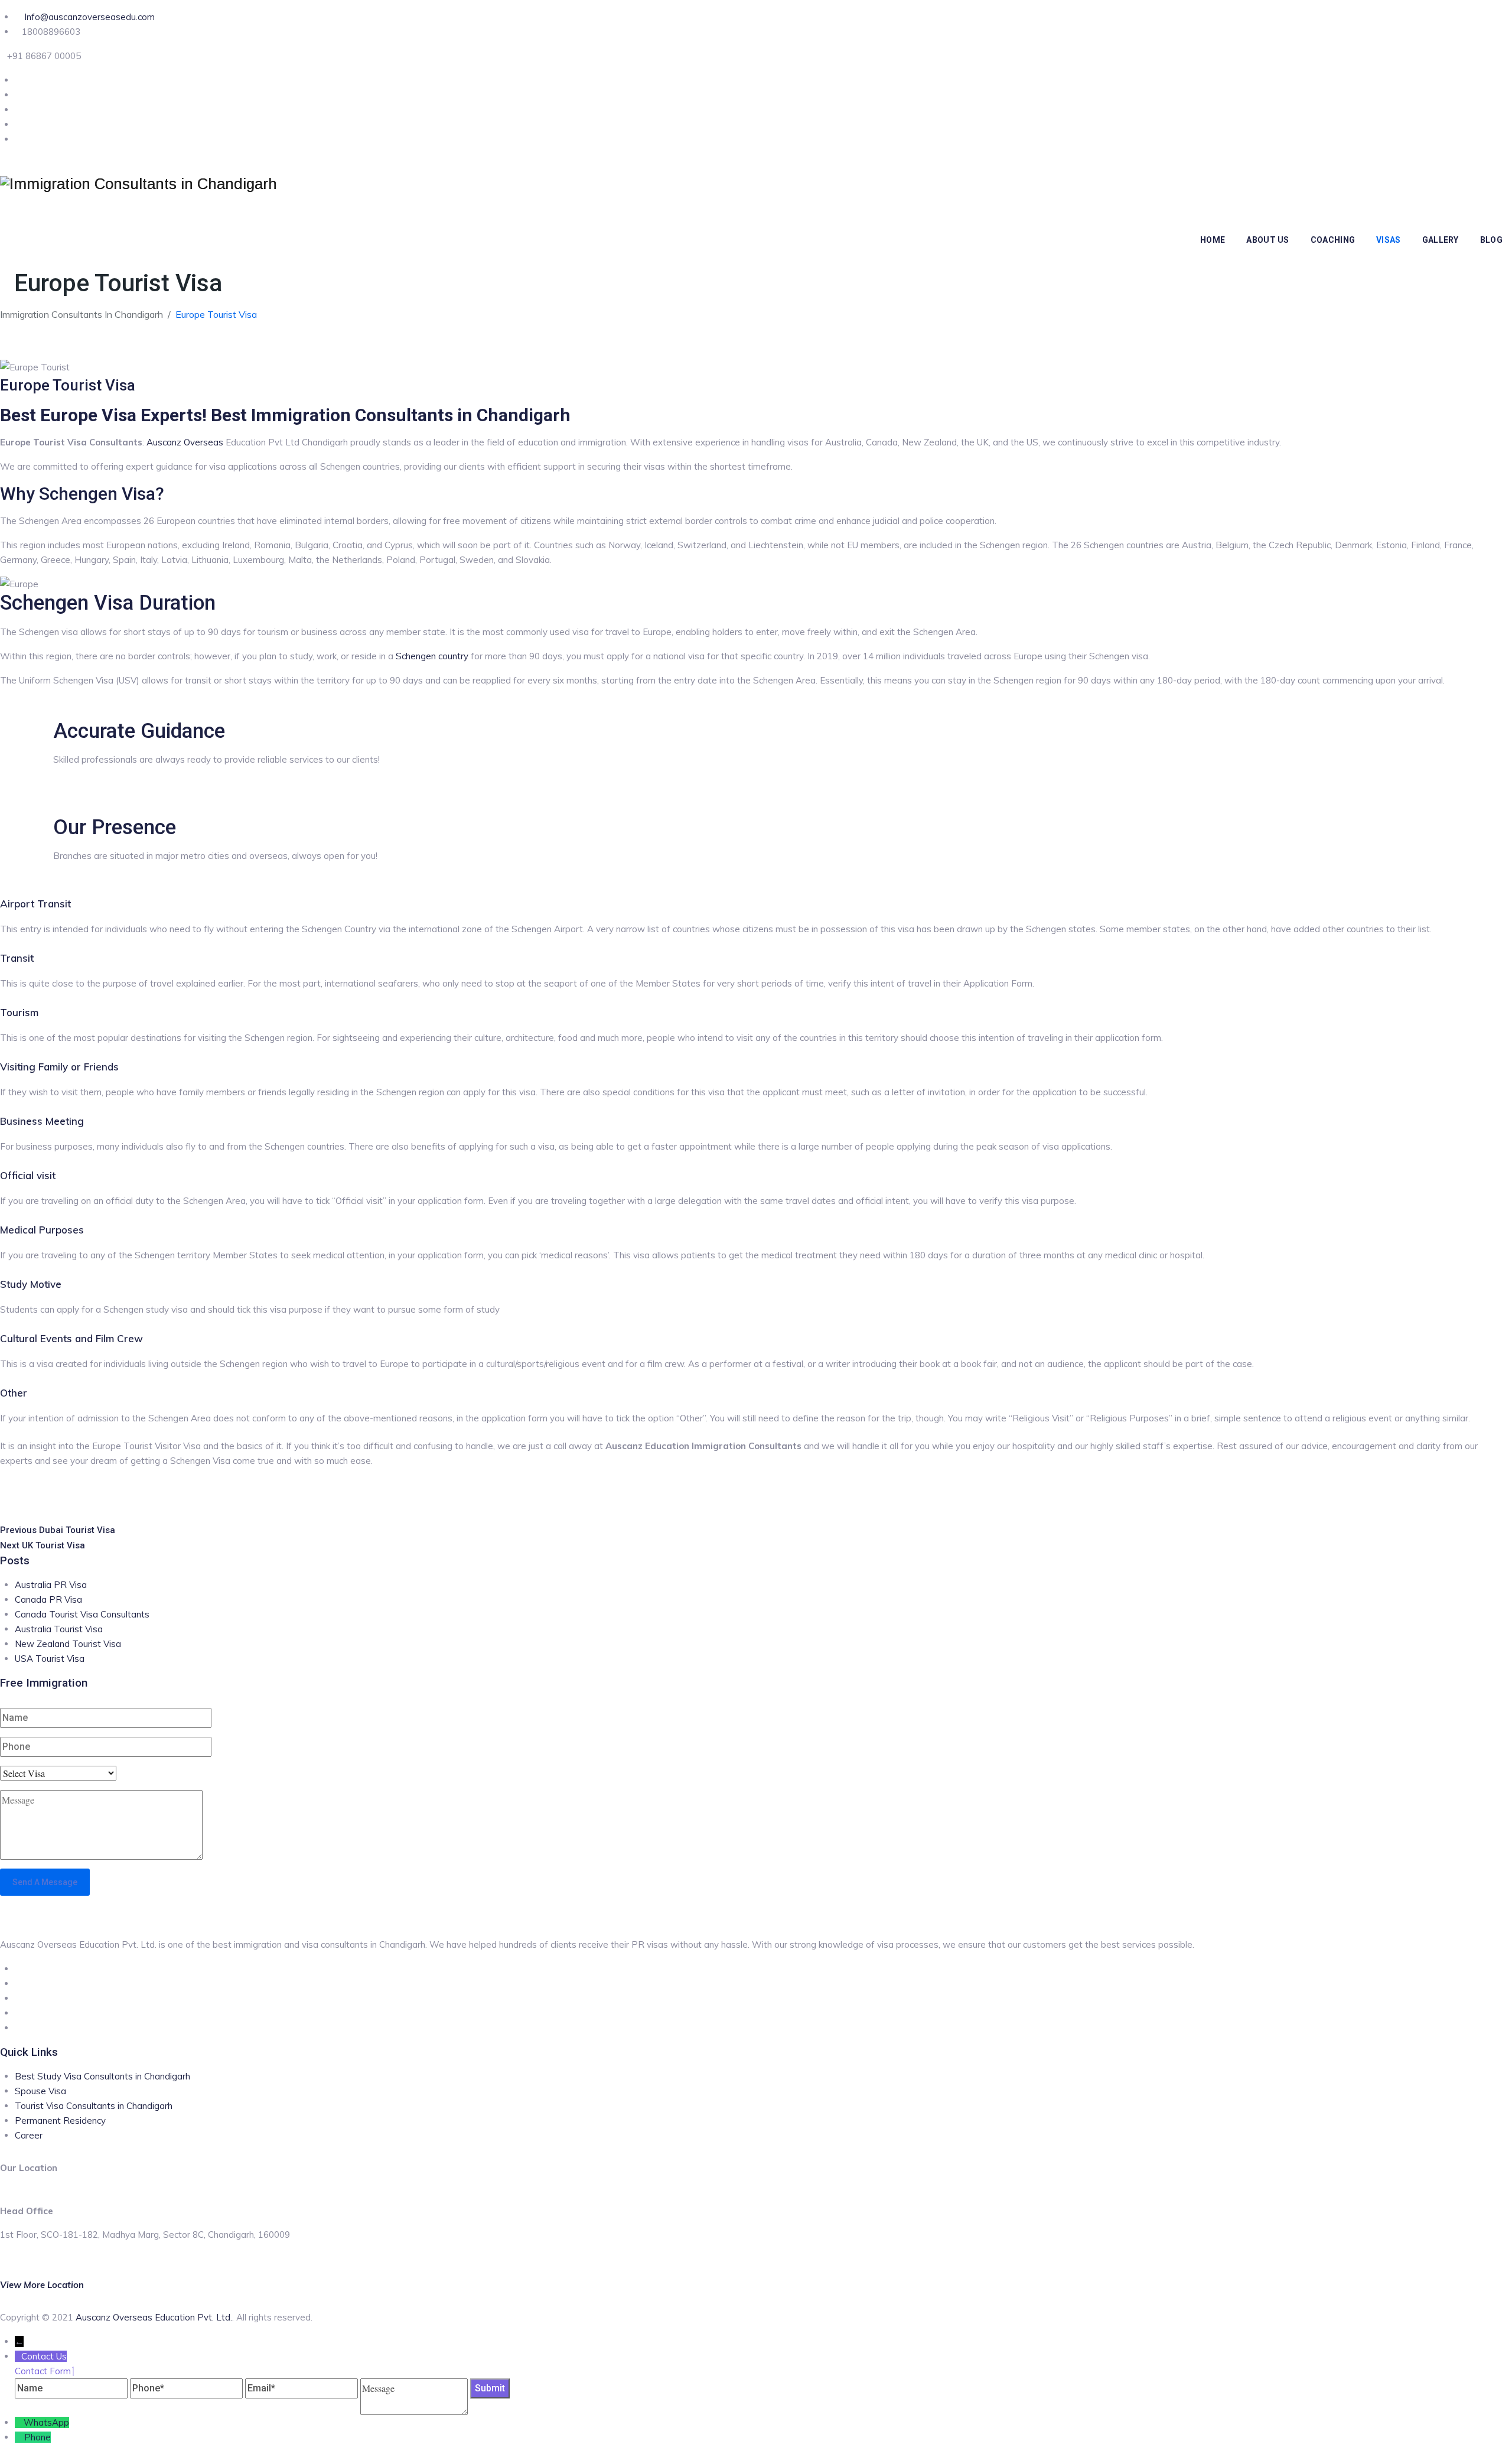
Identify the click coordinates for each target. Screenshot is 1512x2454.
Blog (1491, 240)
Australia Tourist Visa (59, 1629)
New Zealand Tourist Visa (68, 1644)
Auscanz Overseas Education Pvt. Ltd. (154, 2317)
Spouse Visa (40, 2091)
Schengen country (432, 656)
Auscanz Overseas (185, 442)
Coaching (1333, 240)
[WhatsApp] (19, 2422)
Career (29, 2135)
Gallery (1441, 240)
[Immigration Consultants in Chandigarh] (139, 184)
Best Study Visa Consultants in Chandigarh (102, 2076)
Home (1213, 240)
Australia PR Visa (51, 1585)
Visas (1389, 240)
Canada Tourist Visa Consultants (82, 1614)
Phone (38, 2437)
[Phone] (19, 2437)
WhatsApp (46, 2422)
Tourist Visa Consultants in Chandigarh (94, 2106)
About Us (1267, 240)
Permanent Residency (60, 2121)
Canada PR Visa (48, 1599)
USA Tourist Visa (50, 1659)
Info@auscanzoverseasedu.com (88, 17)
